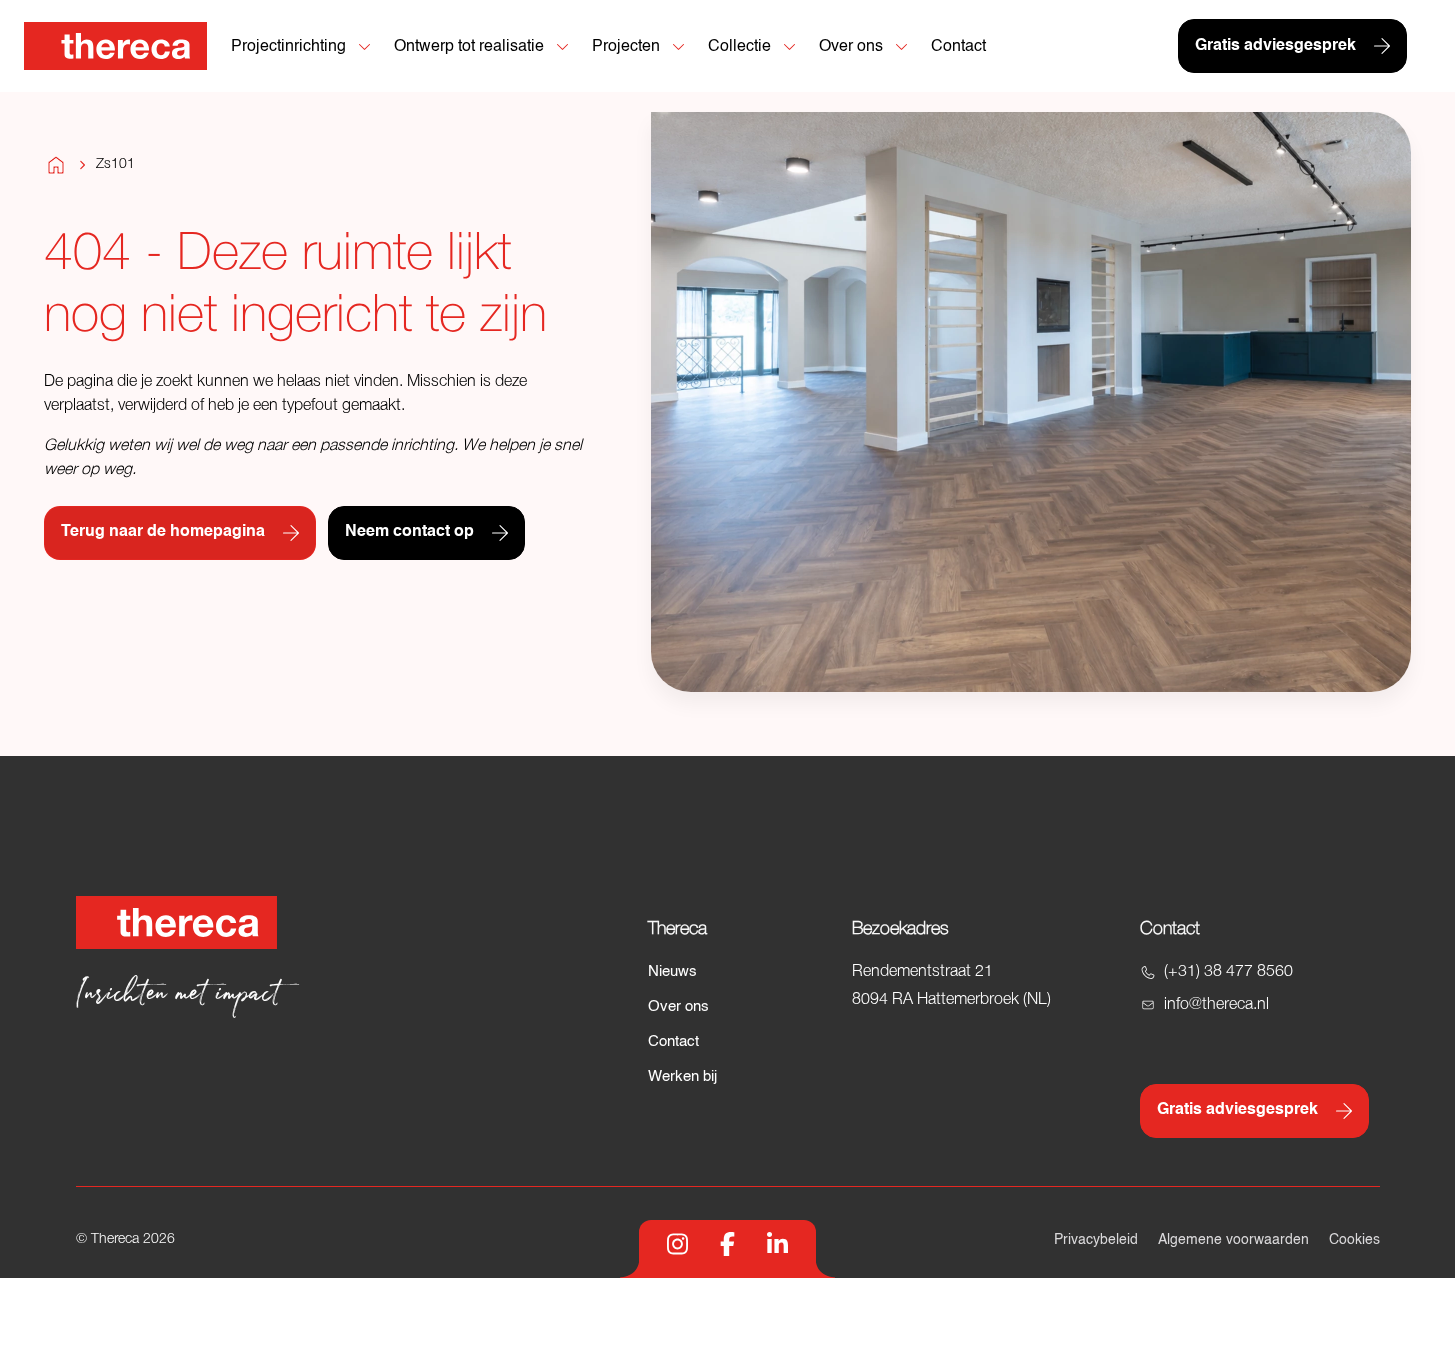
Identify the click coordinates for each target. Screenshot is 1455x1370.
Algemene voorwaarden (1233, 1240)
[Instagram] (677, 1244)
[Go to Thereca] (115, 46)
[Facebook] (727, 1244)
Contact (673, 1041)
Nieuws (672, 971)
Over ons (678, 1006)
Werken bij (682, 1076)
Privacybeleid (1096, 1240)
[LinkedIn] (777, 1244)
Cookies (1354, 1240)
